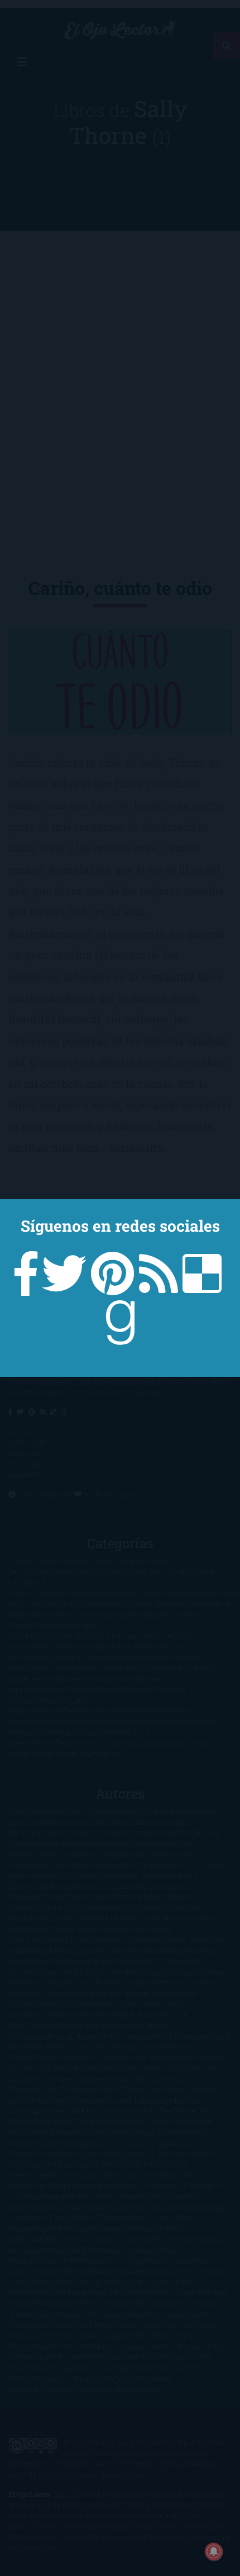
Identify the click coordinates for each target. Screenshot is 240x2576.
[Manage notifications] (214, 2551)
